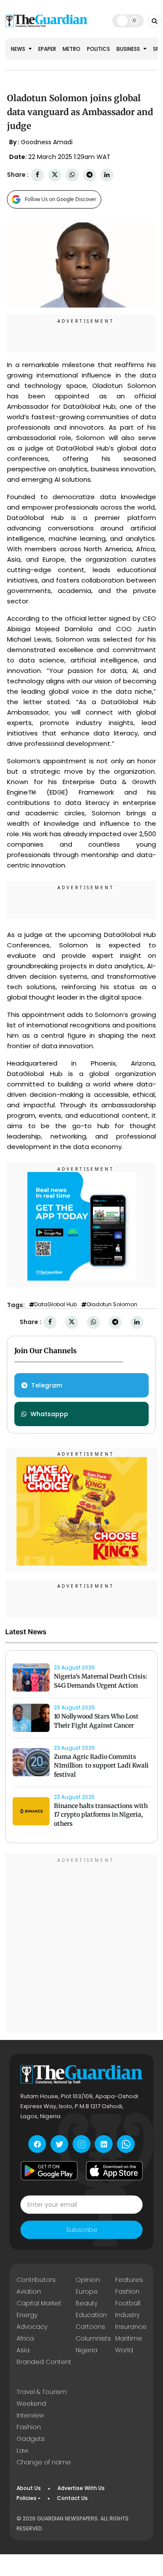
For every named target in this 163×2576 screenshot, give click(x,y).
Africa (25, 2338)
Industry (127, 2315)
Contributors (36, 2280)
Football (128, 2303)
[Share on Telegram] (90, 175)
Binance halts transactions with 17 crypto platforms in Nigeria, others (101, 1815)
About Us (29, 2488)
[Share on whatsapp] (72, 175)
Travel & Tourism (42, 2392)
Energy (27, 2315)
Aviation (29, 2291)
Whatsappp (49, 1414)
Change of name (44, 2462)
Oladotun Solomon (112, 1305)
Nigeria (86, 2350)
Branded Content (44, 2362)
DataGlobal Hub (56, 1305)
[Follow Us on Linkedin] (104, 2144)
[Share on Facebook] (37, 175)
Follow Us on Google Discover (61, 199)
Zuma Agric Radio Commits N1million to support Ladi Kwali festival (101, 1766)
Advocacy (32, 2327)
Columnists (93, 2338)
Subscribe (82, 2230)
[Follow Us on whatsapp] (126, 2144)
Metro (72, 49)
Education (91, 2315)
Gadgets (31, 2439)
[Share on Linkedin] (107, 175)
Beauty (86, 2303)
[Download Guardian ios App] (114, 2171)
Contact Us (72, 2498)
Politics (98, 49)
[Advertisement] (81, 1945)
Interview (30, 2415)
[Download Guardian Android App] (49, 2171)
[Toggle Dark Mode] (128, 20)
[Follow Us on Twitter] (59, 2144)
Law (22, 2450)
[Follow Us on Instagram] (81, 2144)
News (19, 49)
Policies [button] (27, 2498)
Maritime (129, 2338)
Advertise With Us (81, 2488)
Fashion (127, 2291)
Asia (23, 2350)
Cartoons (90, 2327)
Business (129, 49)
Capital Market (39, 2303)
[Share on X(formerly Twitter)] (55, 175)
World (124, 2350)
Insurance (131, 2327)
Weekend (31, 2404)
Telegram (47, 1385)
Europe (87, 2291)
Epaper (47, 49)
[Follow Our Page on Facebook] (37, 2144)
